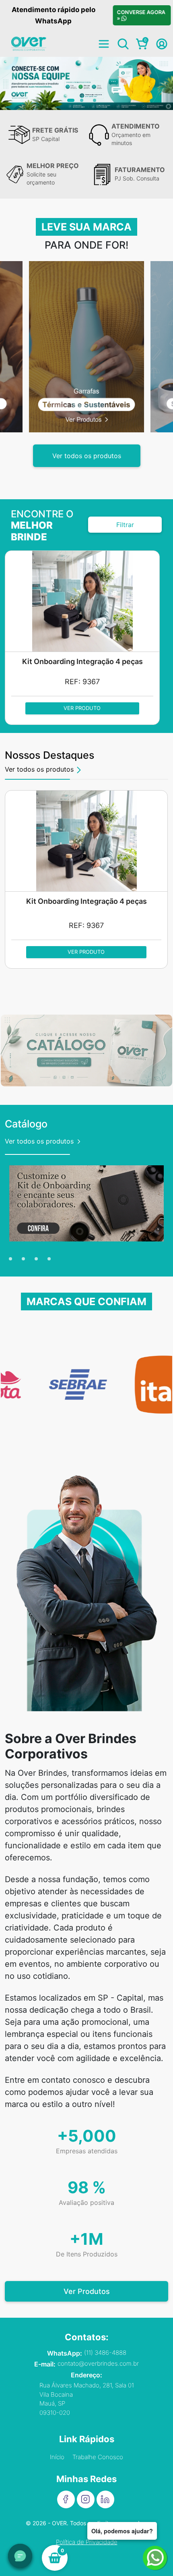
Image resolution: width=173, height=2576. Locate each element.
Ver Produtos (87, 2291)
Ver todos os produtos (87, 456)
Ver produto (82, 708)
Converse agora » (141, 15)
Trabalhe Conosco (98, 2457)
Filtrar (125, 525)
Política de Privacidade (87, 2542)
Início (57, 2457)
